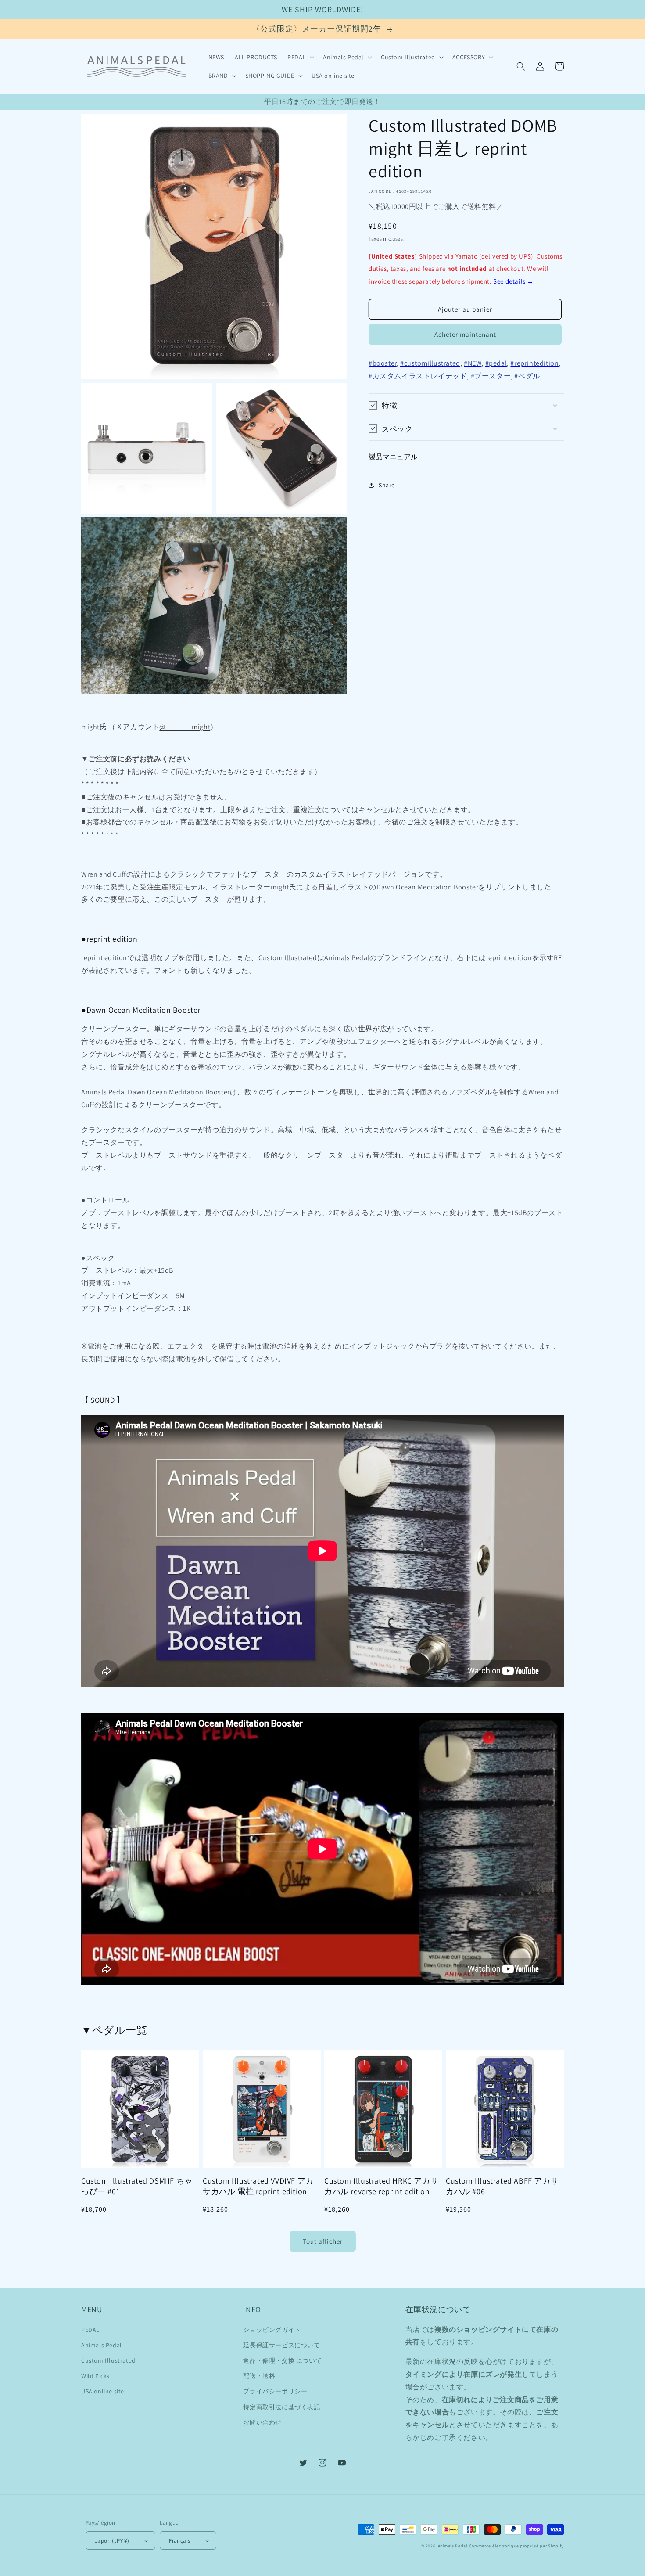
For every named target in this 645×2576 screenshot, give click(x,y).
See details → (514, 281)
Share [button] (387, 485)
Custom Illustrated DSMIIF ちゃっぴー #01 (137, 2186)
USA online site (103, 2391)
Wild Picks (95, 2376)
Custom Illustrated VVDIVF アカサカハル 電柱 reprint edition (258, 2186)
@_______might (185, 727)
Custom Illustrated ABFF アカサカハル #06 (502, 2186)
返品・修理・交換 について (282, 2360)
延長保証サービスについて (281, 2345)
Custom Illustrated (108, 2360)
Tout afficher (323, 2241)
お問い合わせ (262, 2422)
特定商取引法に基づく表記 (281, 2407)
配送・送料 (259, 2376)
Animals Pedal (102, 2345)
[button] (300, 57)
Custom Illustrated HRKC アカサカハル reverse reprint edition (381, 2186)
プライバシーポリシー (275, 2391)
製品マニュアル (393, 456)
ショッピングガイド (272, 2330)
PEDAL (90, 2330)
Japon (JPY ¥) (112, 2541)
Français (179, 2541)
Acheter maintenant (465, 334)
